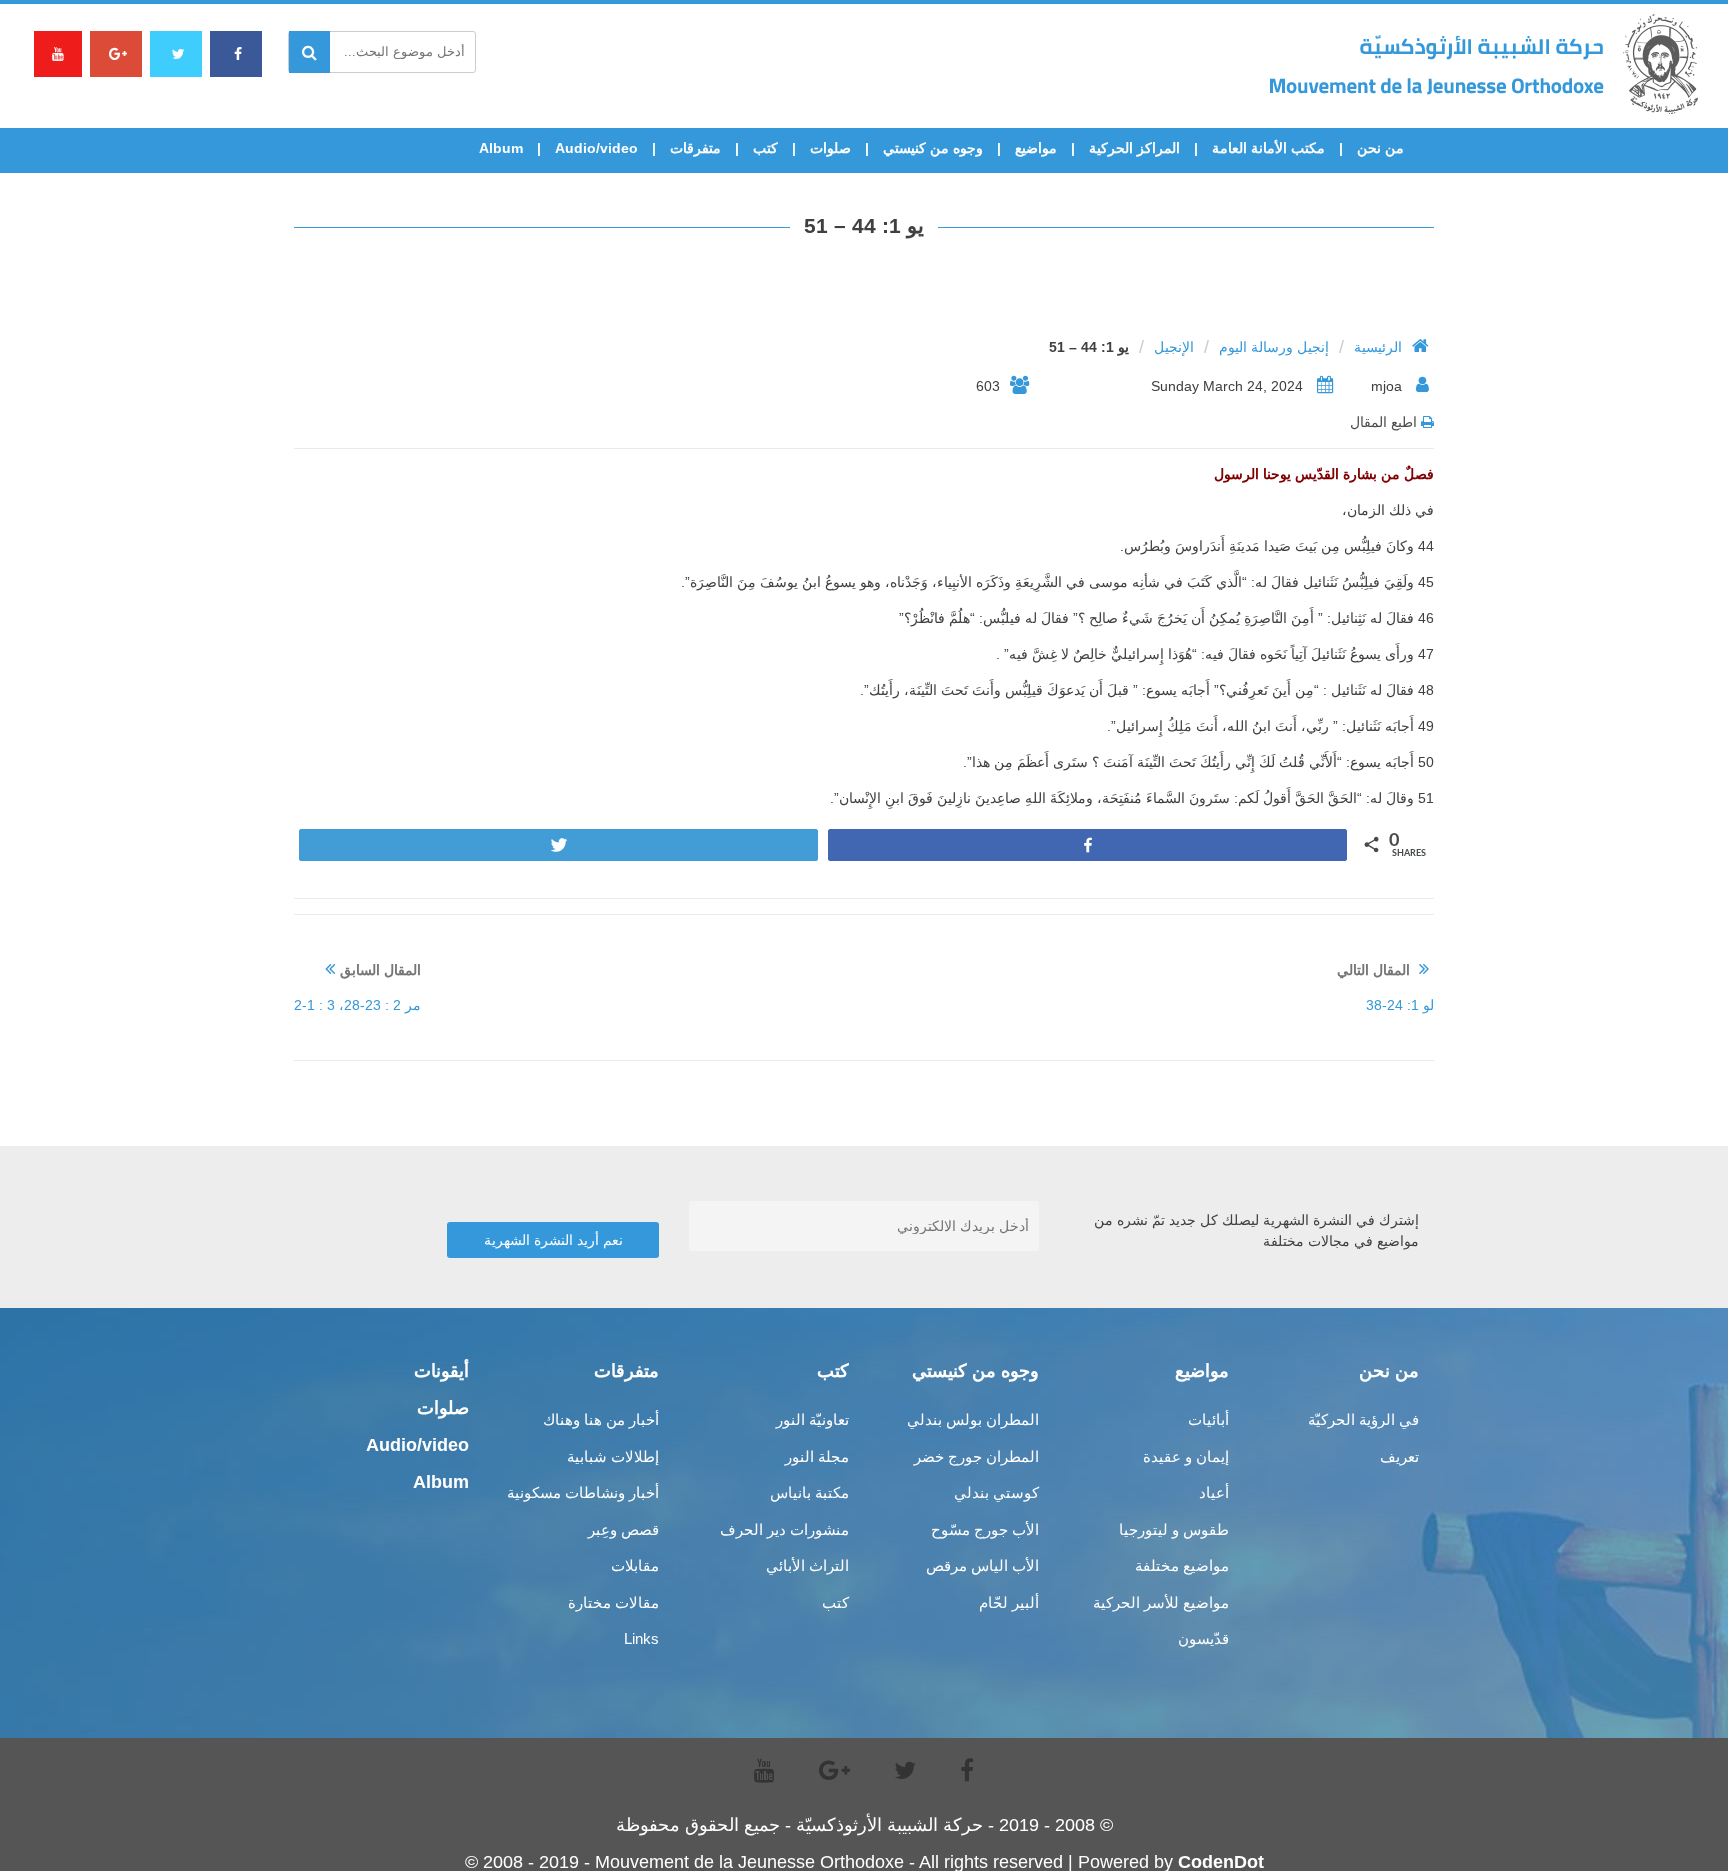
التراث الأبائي (807, 1565)
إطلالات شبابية (613, 1456)
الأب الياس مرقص (982, 1565)
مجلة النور (817, 1456)
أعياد (1214, 1492)
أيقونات (441, 1371)
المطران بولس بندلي (973, 1419)
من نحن (1380, 148)
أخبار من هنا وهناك (601, 1419)
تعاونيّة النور (812, 1419)
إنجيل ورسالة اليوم (1274, 347)
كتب (765, 148)
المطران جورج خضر (976, 1456)
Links (641, 1638)
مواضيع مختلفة (1182, 1565)
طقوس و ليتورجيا (1174, 1529)
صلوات (830, 148)
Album (501, 148)
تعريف (1399, 1456)
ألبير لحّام (1009, 1602)
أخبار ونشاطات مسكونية (583, 1492)
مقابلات (635, 1565)
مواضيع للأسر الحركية (1161, 1602)
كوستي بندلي (996, 1492)
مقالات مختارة (613, 1602)
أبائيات (1208, 1419)
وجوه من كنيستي (933, 148)
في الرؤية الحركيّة (1363, 1419)
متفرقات (695, 148)
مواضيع (1036, 148)
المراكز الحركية (1134, 148)
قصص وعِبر (623, 1529)
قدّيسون (1203, 1638)
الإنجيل (1174, 347)
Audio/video (596, 148)
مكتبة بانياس (809, 1492)
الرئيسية (1378, 347)
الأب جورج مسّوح (985, 1529)
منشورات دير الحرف (784, 1529)
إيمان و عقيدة (1186, 1456)
